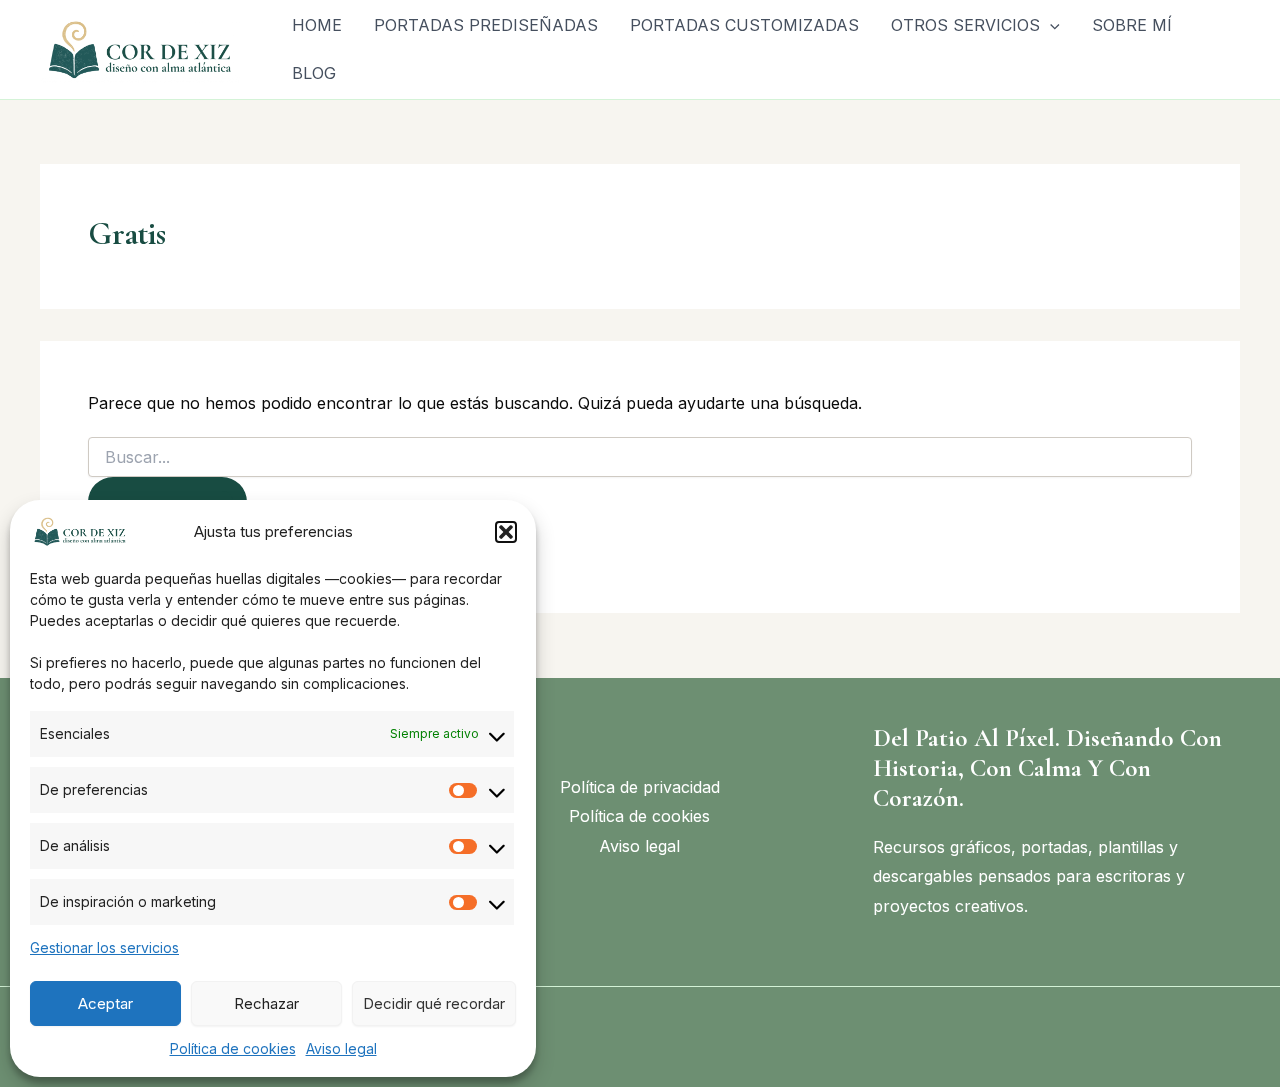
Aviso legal (341, 1048)
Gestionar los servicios (104, 947)
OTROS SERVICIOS (965, 25)
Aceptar (105, 1003)
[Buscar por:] (640, 457)
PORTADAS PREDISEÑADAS (486, 25)
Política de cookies (233, 1048)
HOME (317, 25)
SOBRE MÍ (1132, 25)
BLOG (314, 73)
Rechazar (266, 1003)
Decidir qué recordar (434, 1003)
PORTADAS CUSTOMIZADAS (744, 25)
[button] (506, 532)
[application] (1050, 25)
